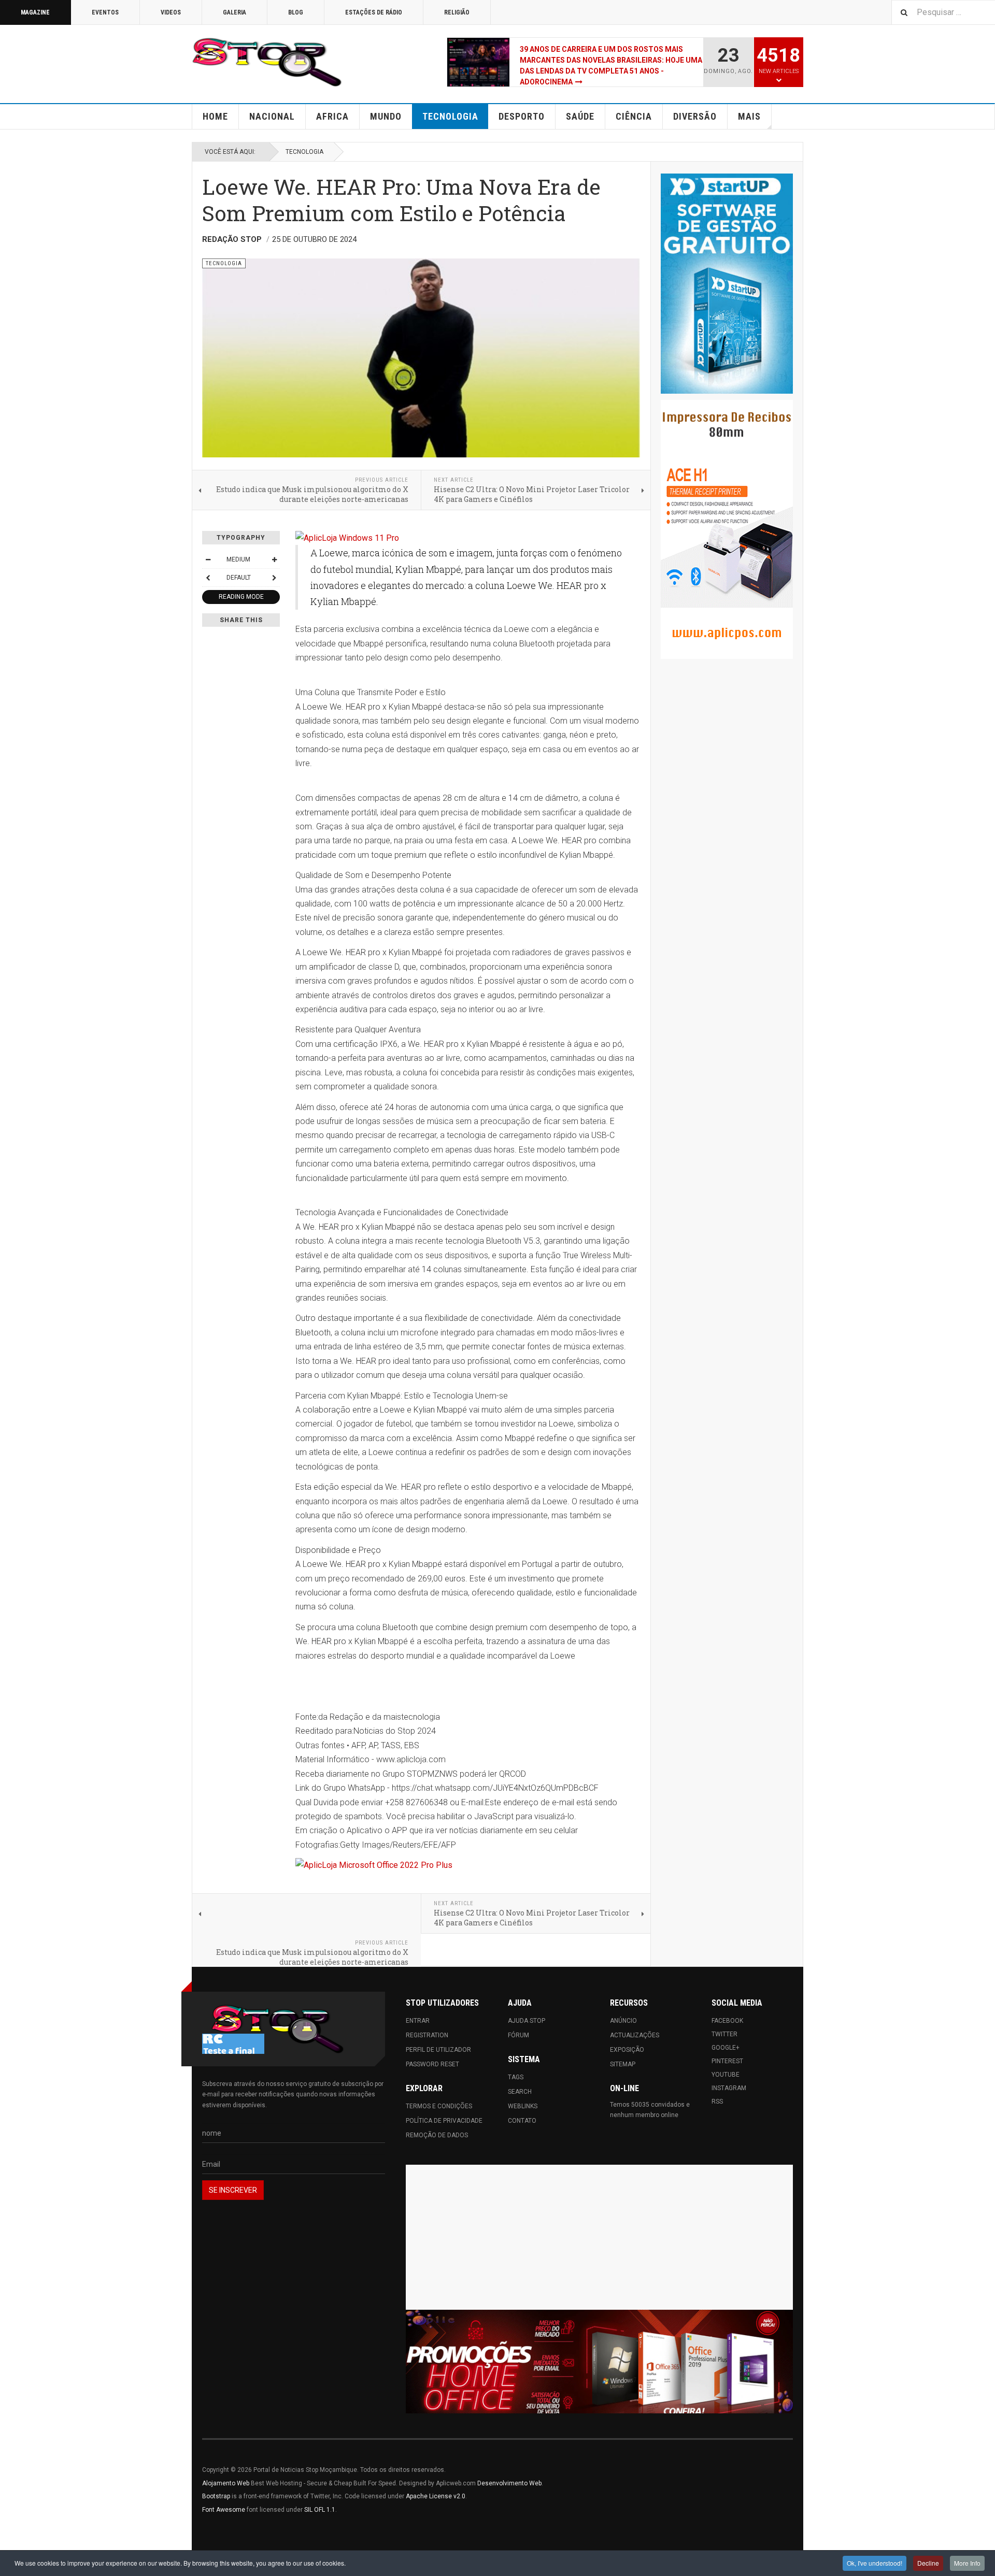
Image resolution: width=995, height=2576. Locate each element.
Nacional (272, 116)
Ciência (634, 116)
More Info (967, 2563)
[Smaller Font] (208, 559)
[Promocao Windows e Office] (599, 2362)
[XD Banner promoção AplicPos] (727, 529)
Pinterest (727, 2061)
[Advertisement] (599, 2237)
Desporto (522, 116)
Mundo (386, 116)
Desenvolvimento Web (509, 2483)
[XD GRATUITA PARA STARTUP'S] (727, 284)
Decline (928, 2563)
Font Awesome (224, 2510)
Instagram (729, 2088)
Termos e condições (439, 2106)
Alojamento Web (226, 2483)
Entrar (418, 2021)
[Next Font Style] (274, 578)
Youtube (726, 2075)
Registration (427, 2035)
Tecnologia (450, 116)
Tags (516, 2077)
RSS (717, 2102)
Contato (522, 2121)
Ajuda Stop (527, 2021)
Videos (171, 12)
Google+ (726, 2048)
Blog (296, 12)
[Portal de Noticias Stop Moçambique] (267, 62)
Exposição (627, 2050)
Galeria (234, 12)
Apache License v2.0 (436, 2496)
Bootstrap (216, 2496)
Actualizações (635, 2035)
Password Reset (432, 2064)
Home (215, 116)
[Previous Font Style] (208, 578)
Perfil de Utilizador (438, 2050)
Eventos (105, 12)
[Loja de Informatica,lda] (468, 538)
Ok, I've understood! (875, 2563)
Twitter (724, 2034)
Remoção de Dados (437, 2135)
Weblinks (523, 2106)
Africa (332, 116)
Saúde (580, 116)
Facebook (727, 2021)
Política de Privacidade (444, 2121)
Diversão (695, 116)
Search (520, 2092)
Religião (457, 12)
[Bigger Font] (274, 559)
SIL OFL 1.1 (320, 2510)
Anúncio (623, 2021)
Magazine (35, 12)
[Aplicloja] (468, 1865)
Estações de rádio (374, 12)
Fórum (518, 2035)
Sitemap (623, 2064)
